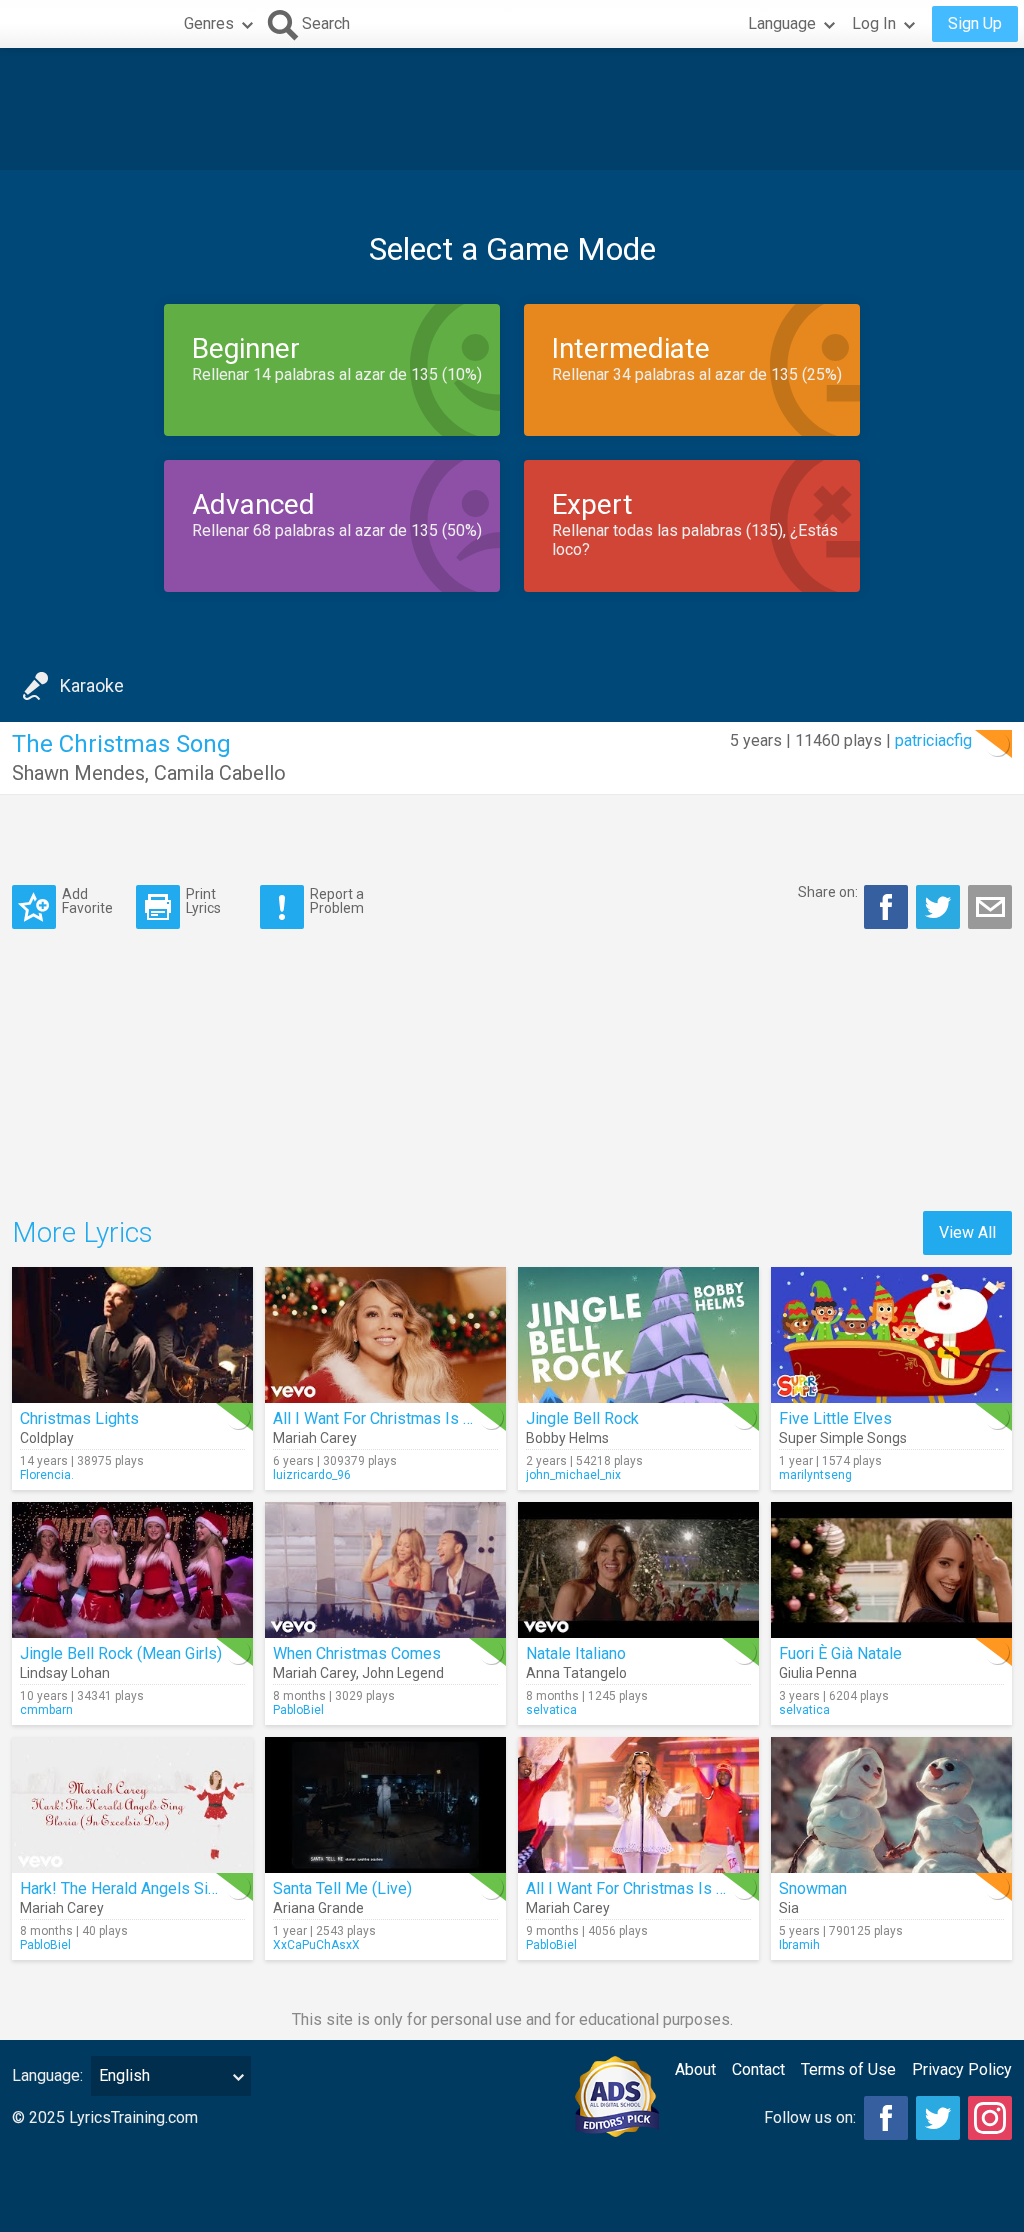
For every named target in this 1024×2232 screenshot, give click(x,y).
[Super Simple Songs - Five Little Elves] (891, 1335)
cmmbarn (46, 1710)
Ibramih (799, 1945)
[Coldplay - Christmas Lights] (132, 1335)
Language (782, 23)
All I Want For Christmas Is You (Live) (655, 1888)
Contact (758, 2069)
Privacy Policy (962, 2069)
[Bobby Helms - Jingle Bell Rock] (638, 1335)
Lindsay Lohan (65, 1673)
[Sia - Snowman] (891, 1805)
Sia (789, 1908)
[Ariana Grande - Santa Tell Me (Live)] (385, 1805)
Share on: (828, 892)
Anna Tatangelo (576, 1673)
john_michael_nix (573, 1475)
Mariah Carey (315, 1438)
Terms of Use (848, 2069)
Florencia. (47, 1475)
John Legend (403, 1673)
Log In (874, 23)
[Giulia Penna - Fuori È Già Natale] (891, 1570)
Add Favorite (87, 900)
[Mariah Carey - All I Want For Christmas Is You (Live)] (638, 1805)
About (695, 2069)
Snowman (813, 1888)
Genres (209, 23)
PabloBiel (298, 1710)
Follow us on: (810, 2117)
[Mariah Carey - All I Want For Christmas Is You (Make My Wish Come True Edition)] (385, 1335)
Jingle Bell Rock (582, 1418)
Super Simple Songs (843, 1438)
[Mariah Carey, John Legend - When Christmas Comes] (385, 1570)
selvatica (551, 1710)
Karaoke (92, 685)
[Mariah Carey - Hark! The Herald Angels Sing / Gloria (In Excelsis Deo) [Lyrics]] (132, 1805)
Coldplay (47, 1438)
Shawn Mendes (78, 773)
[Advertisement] (512, 109)
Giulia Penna (818, 1673)
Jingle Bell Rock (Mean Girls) (121, 1653)
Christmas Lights (79, 1418)
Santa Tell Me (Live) (342, 1888)
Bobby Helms (567, 1438)
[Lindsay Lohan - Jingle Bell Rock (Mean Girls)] (132, 1570)
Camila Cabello (220, 773)
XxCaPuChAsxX (316, 1945)
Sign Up (975, 23)
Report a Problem (337, 900)
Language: (47, 2075)
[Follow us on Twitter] (938, 2118)
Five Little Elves (835, 1418)
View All (967, 1232)
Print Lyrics (203, 900)
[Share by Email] (990, 907)
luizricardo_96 (312, 1475)
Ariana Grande (318, 1908)
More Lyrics (82, 1232)
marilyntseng (815, 1475)
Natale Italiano (576, 1653)
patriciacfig (933, 740)
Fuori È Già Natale (840, 1653)
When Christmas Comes (357, 1653)
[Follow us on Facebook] (886, 2118)
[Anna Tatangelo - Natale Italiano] (638, 1570)
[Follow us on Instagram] (990, 2118)
